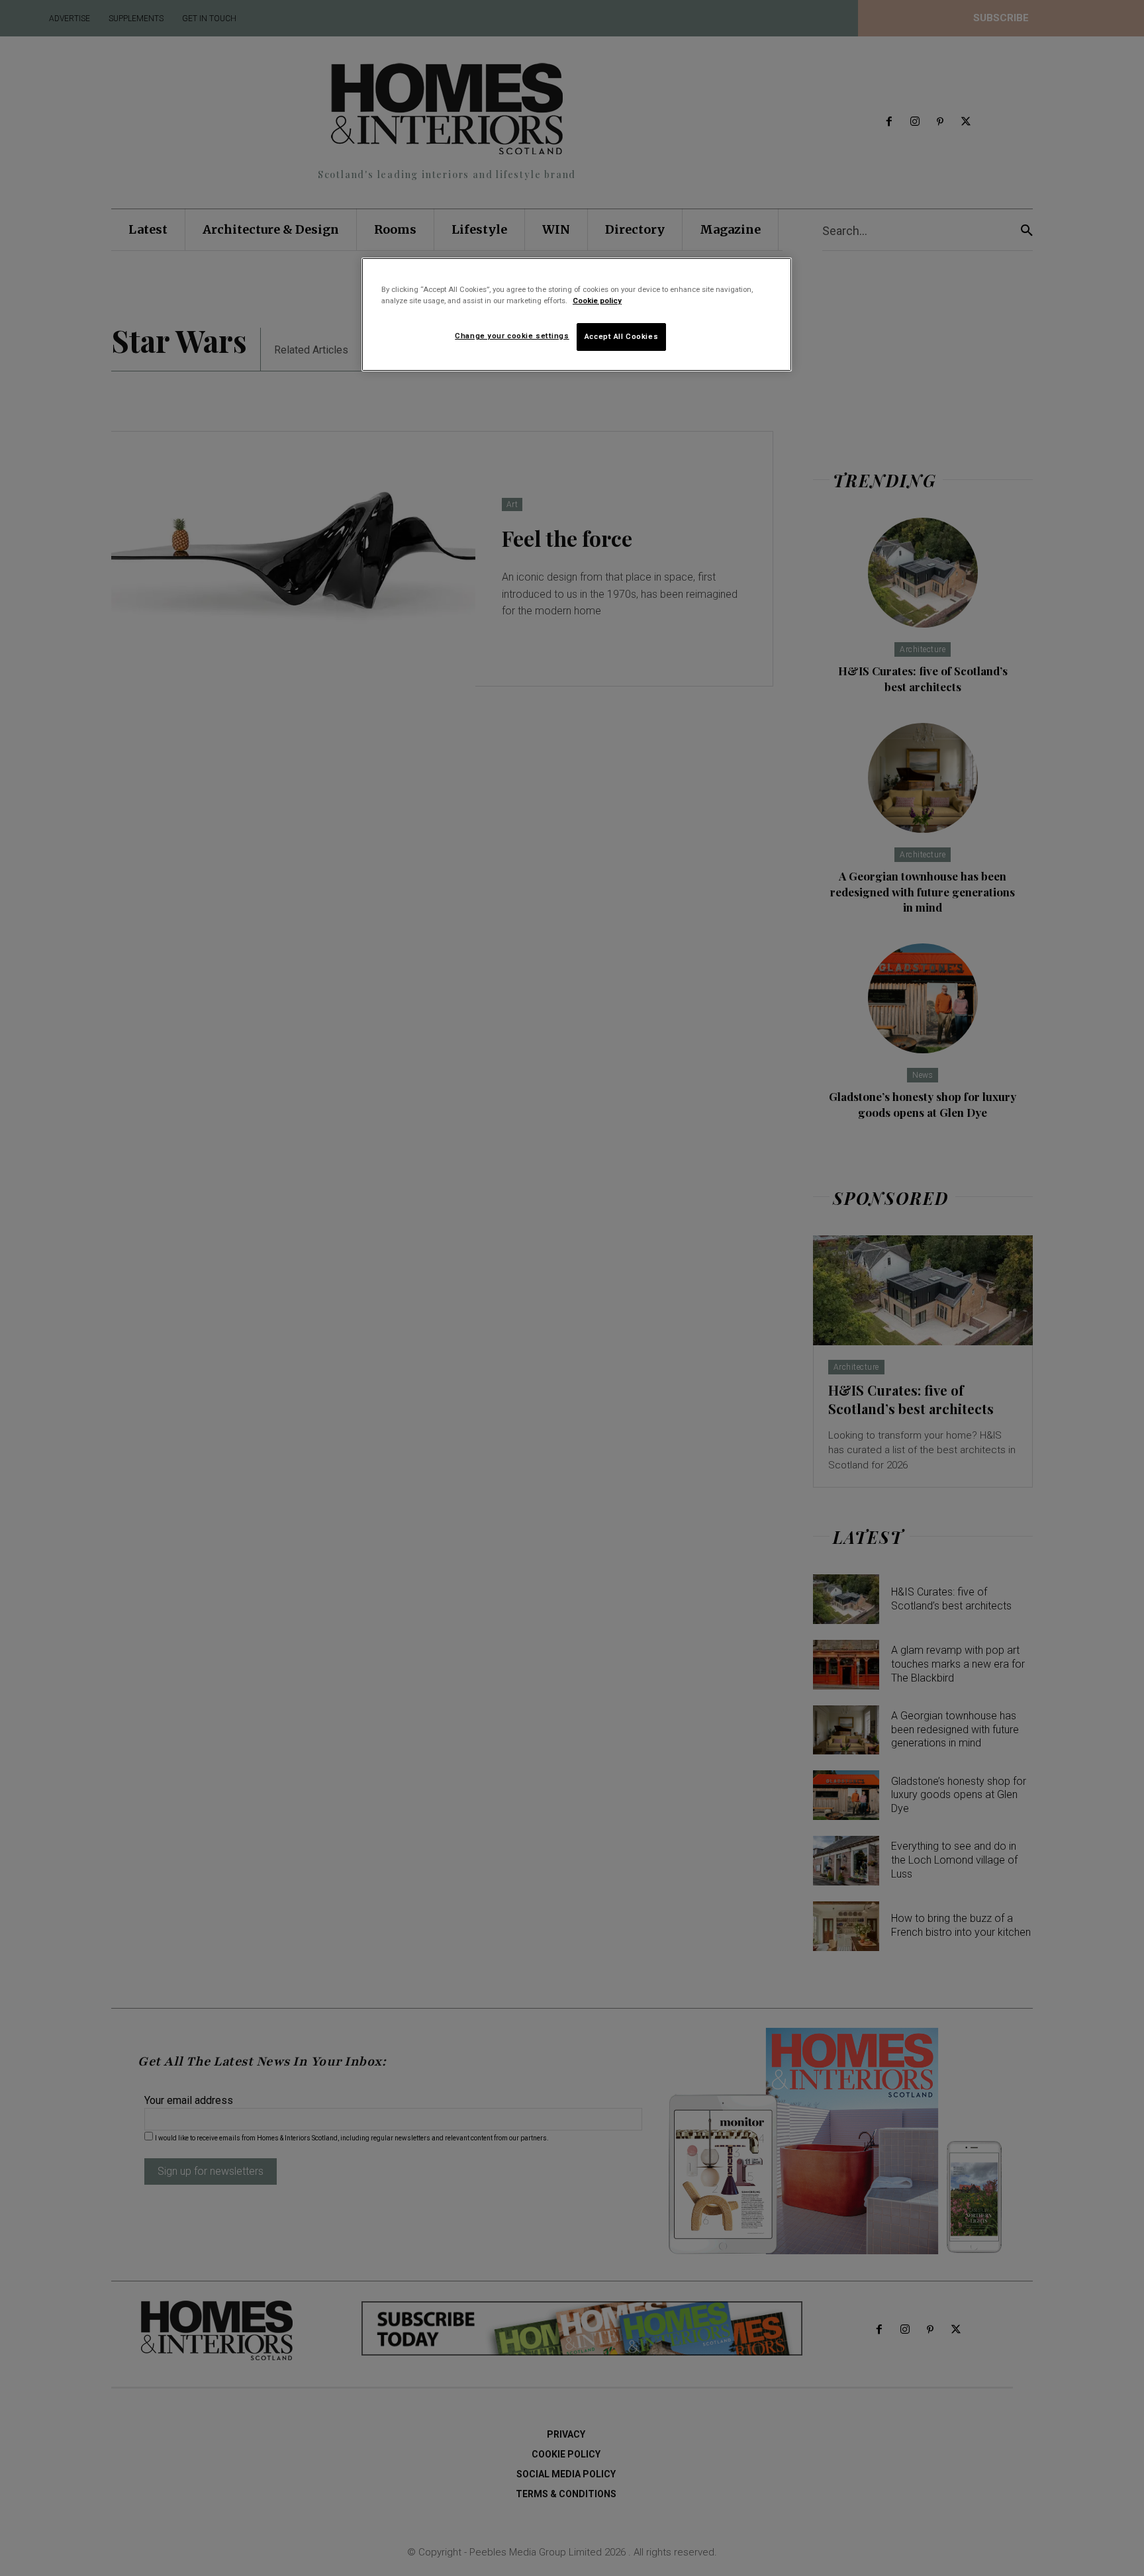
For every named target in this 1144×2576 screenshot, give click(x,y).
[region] (577, 314)
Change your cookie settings (512, 336)
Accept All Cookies (621, 336)
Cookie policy (597, 301)
